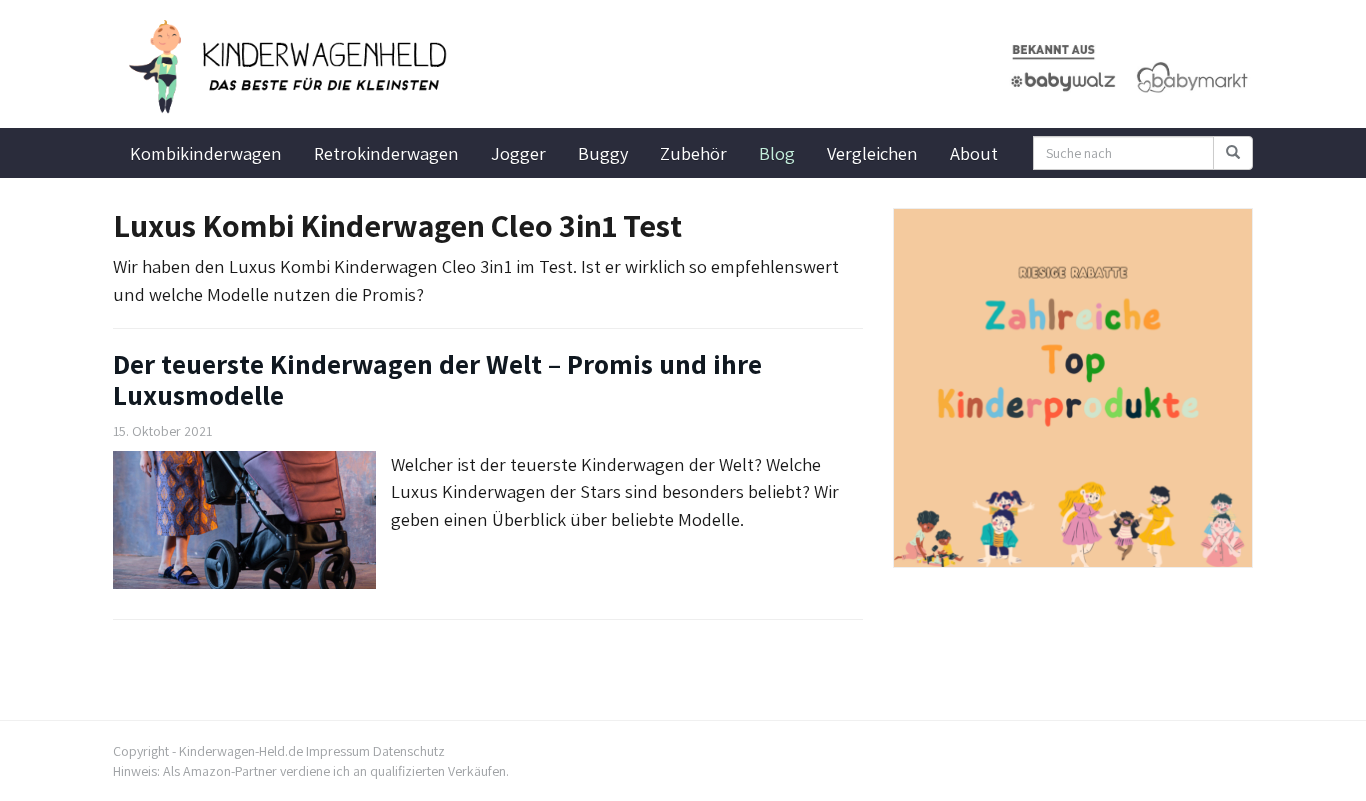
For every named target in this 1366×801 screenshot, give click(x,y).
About (974, 153)
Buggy (603, 153)
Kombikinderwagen (206, 153)
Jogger (518, 153)
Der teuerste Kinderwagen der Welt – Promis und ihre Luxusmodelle (437, 379)
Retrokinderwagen (386, 153)
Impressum (338, 751)
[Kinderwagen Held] (293, 67)
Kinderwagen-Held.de (241, 751)
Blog (777, 153)
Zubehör (693, 153)
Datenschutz (409, 751)
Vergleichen (872, 153)
